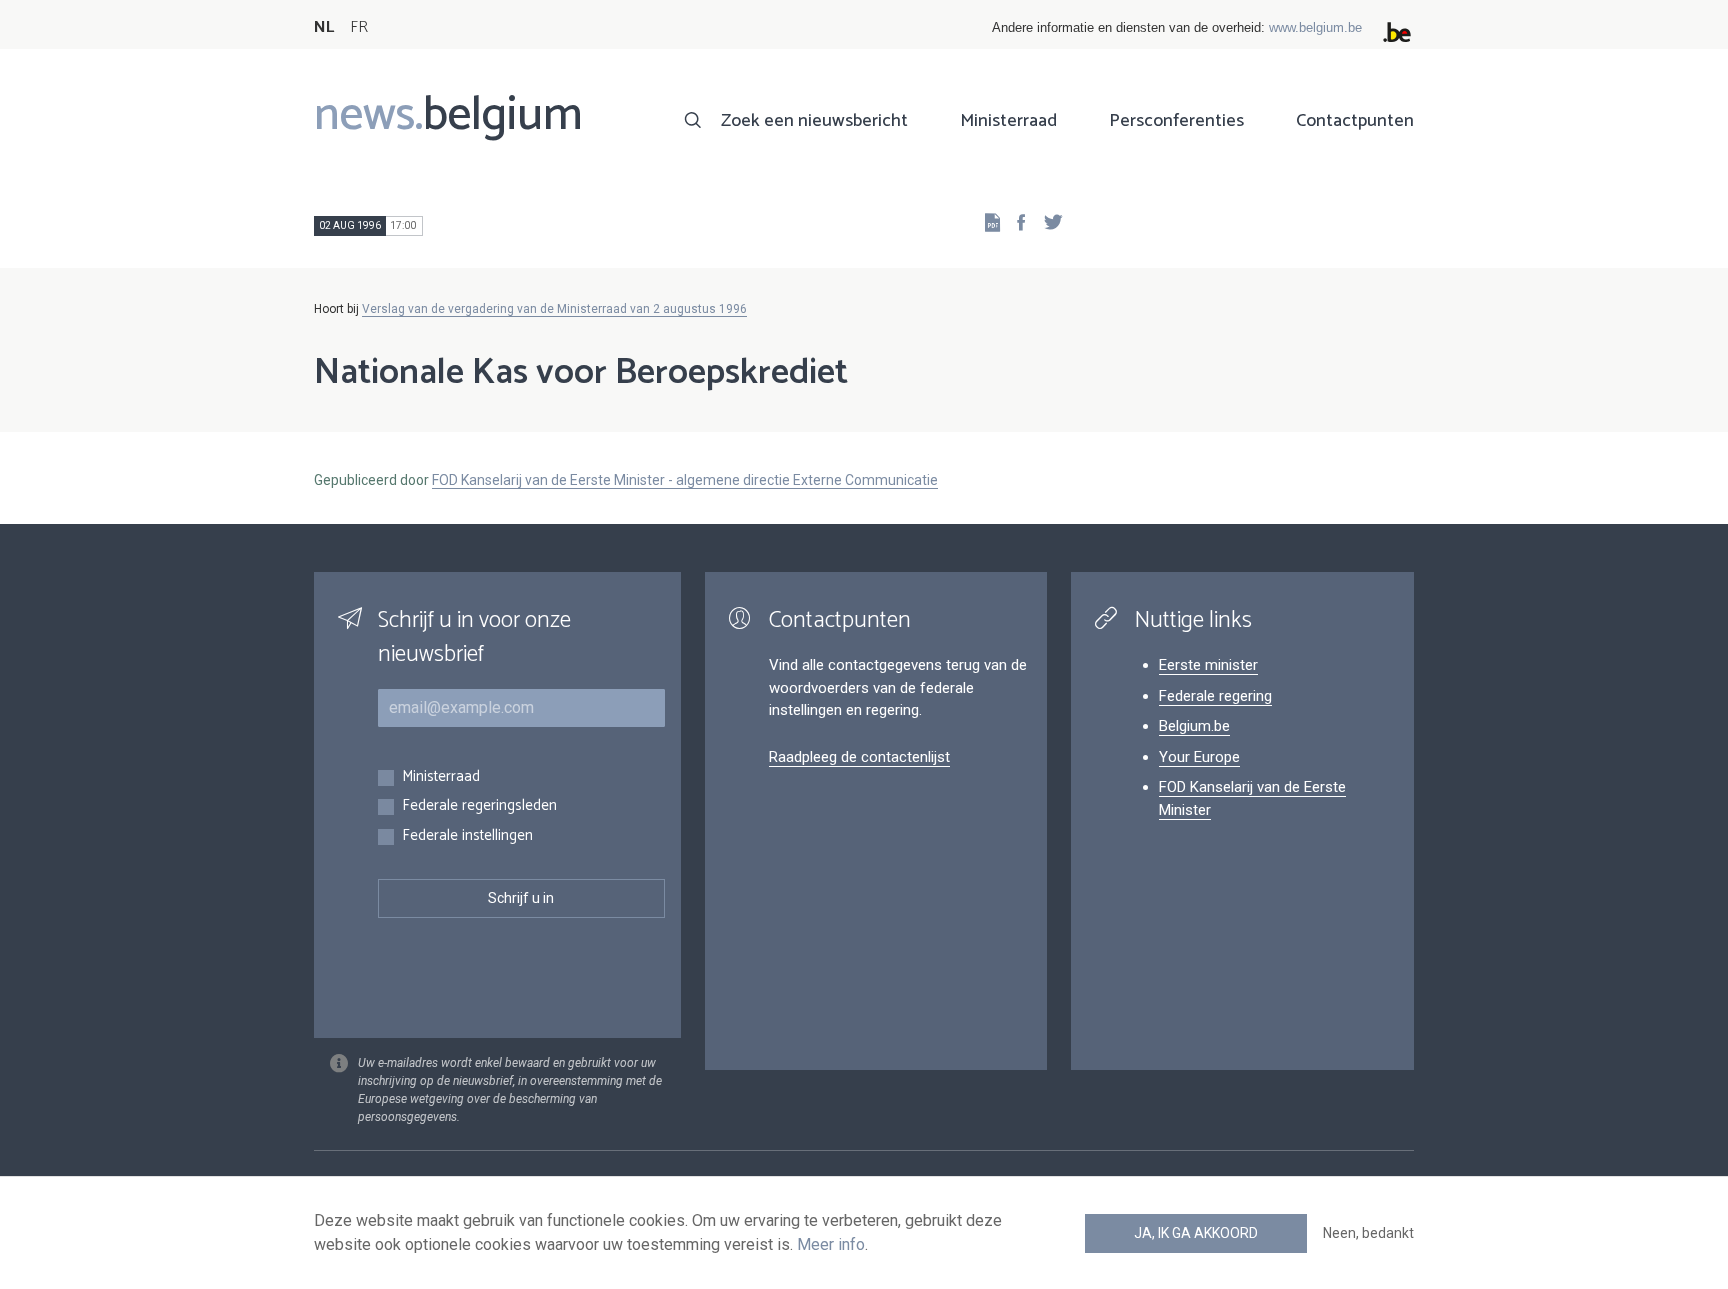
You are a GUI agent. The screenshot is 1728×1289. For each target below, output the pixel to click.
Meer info (831, 1244)
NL (324, 27)
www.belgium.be (1315, 27)
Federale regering (1215, 696)
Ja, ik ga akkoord (1196, 1233)
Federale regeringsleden (479, 806)
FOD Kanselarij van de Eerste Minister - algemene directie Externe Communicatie (685, 480)
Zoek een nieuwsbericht (814, 121)
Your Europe (1199, 757)
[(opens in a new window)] (1015, 221)
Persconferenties (1176, 121)
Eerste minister (1208, 665)
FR (359, 27)
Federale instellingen (467, 836)
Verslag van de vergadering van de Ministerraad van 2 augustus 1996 (554, 309)
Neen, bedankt (1368, 1233)
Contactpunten (1355, 121)
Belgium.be (1194, 726)
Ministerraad (1008, 121)
